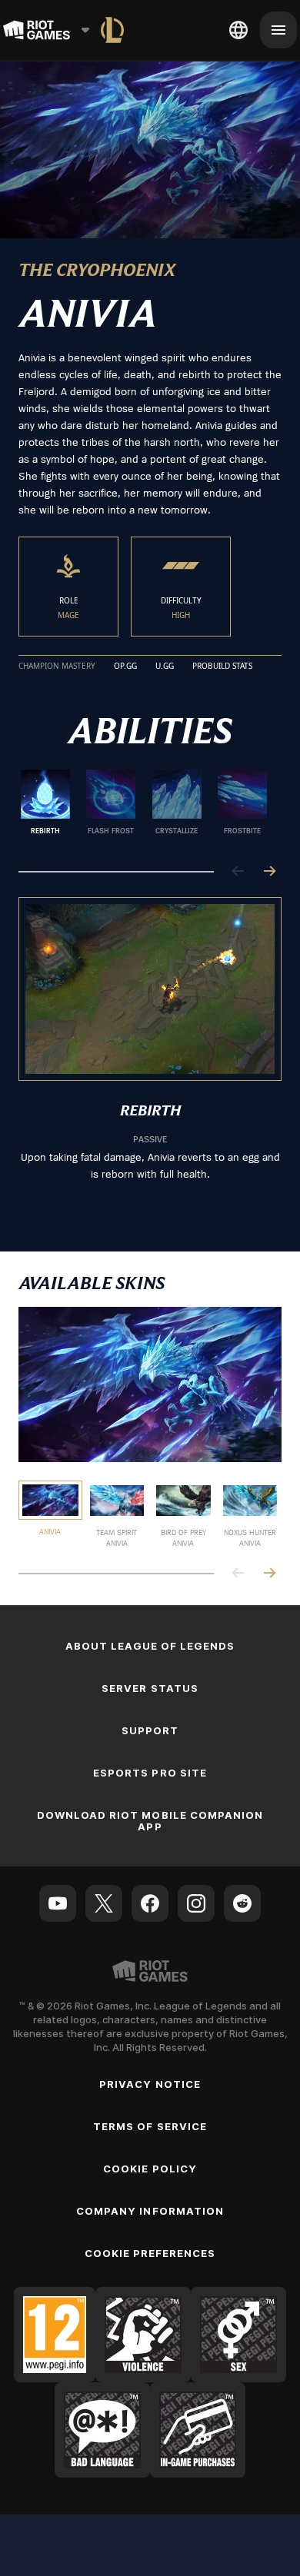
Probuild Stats (222, 666)
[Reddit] (242, 1903)
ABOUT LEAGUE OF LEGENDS (150, 1646)
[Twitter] (104, 1903)
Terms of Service (150, 2126)
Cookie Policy (150, 2169)
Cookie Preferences (150, 2253)
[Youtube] (58, 1903)
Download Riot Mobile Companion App (150, 1821)
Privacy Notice (150, 2084)
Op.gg (125, 666)
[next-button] (269, 872)
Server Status (150, 1688)
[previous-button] (238, 872)
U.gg (165, 666)
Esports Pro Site (150, 1773)
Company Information (150, 2211)
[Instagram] (196, 1903)
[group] (144, 808)
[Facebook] (150, 1903)
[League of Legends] (112, 30)
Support (150, 1730)
